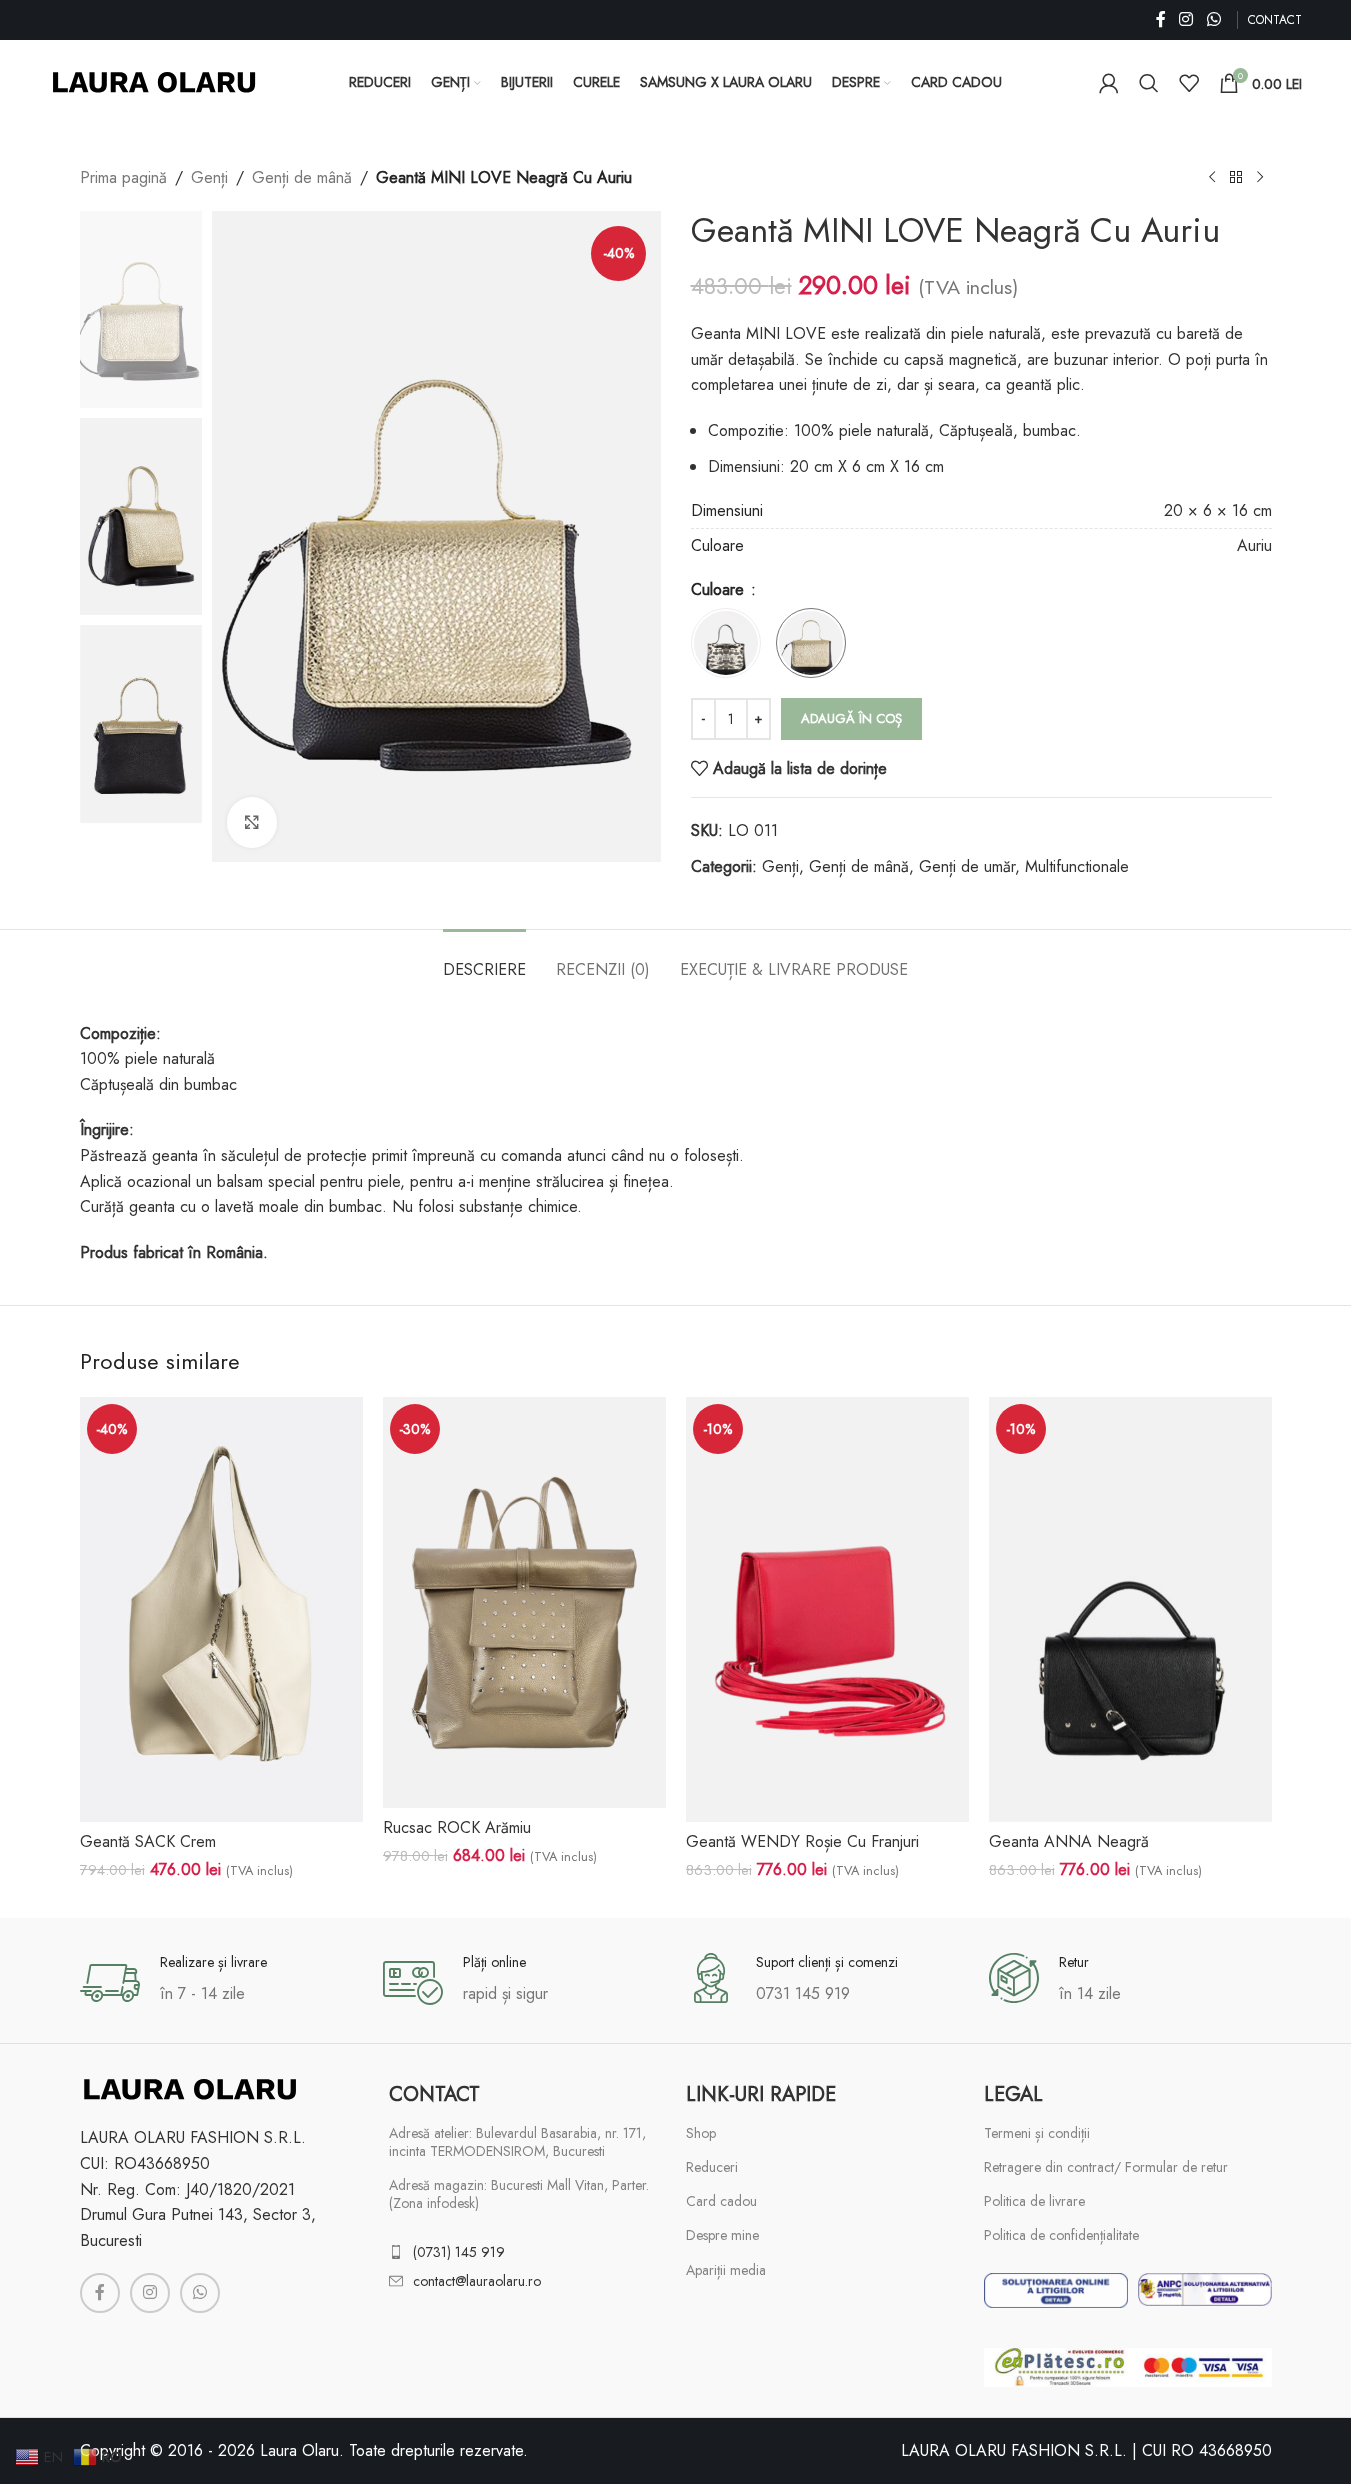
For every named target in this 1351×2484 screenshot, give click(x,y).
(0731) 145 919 (459, 2252)
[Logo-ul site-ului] (154, 80)
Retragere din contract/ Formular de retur (1106, 2167)
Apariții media (726, 2270)
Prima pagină (123, 177)
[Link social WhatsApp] (1213, 19)
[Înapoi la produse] (1236, 178)
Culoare (720, 589)
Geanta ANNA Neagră (1069, 1841)
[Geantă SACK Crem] (221, 1609)
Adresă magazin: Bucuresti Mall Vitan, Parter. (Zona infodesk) (519, 2194)
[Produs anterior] (1212, 178)
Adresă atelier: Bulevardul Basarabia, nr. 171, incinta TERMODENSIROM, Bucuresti (517, 2142)
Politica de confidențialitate (1061, 2235)
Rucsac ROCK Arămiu (457, 1827)
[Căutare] (1149, 83)
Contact (434, 2094)
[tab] (484, 959)
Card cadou (721, 2201)
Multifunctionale (1077, 866)
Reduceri (712, 2167)
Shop (701, 2133)
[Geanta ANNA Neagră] (1130, 1609)
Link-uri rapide (761, 2094)
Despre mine (722, 2235)
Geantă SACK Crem (148, 1841)
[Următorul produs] (1260, 178)
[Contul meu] (1109, 83)
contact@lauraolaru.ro (477, 2281)
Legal (1013, 2094)
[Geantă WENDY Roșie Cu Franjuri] (827, 1609)
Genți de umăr (967, 866)
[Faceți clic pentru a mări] (252, 822)
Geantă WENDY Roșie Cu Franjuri (802, 1841)
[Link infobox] (221, 1983)
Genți (209, 177)
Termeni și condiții (1037, 2133)
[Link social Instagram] (1186, 19)
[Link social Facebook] (1161, 19)
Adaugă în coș (851, 718)
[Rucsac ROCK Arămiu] (524, 1602)
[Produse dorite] (1189, 83)
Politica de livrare (1034, 2201)
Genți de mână (302, 177)
